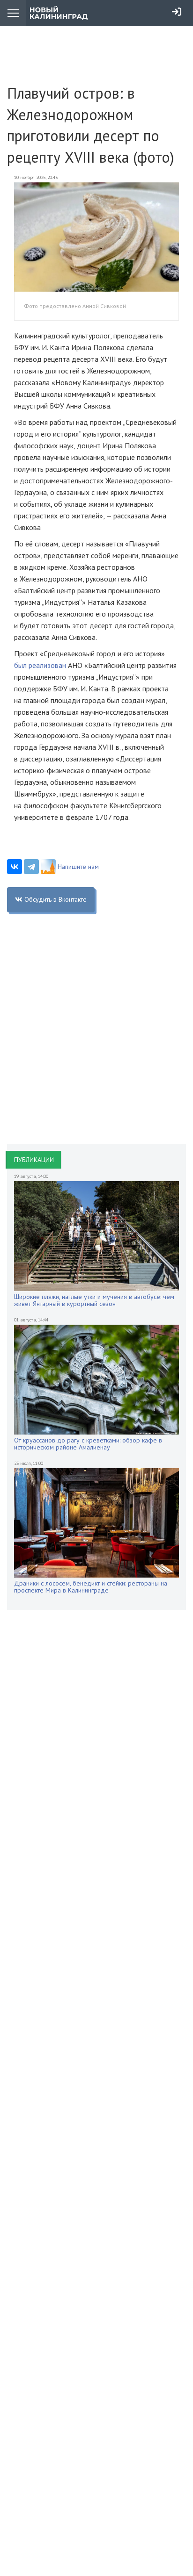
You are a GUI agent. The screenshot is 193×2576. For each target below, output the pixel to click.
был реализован (40, 665)
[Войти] (177, 12)
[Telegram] (31, 867)
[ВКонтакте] (15, 867)
